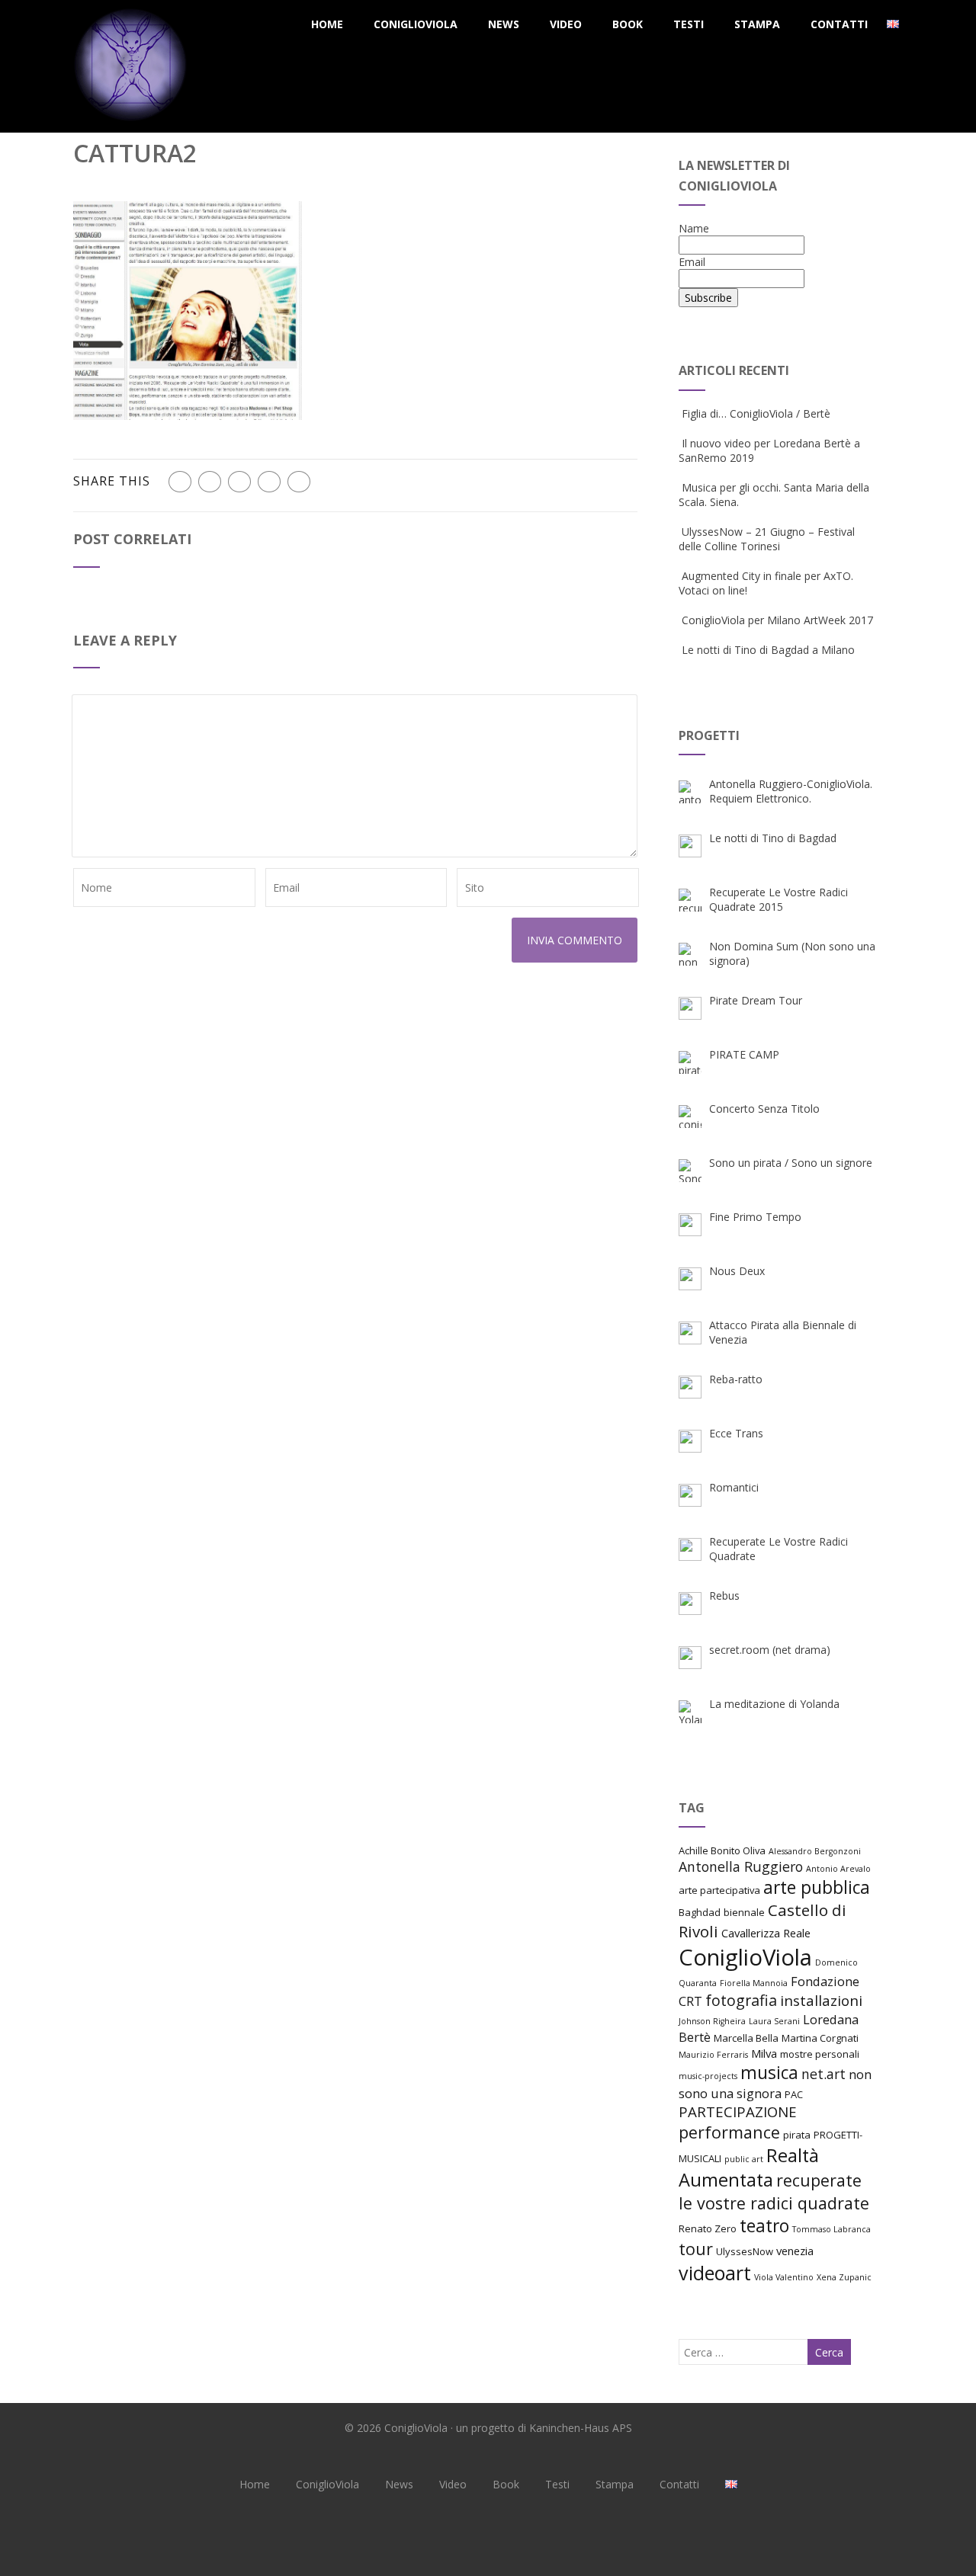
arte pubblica (817, 1887)
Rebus (724, 1596)
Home (327, 24)
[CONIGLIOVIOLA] (130, 125)
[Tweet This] (210, 482)
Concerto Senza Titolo (764, 1109)
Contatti (839, 24)
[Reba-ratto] (690, 1387)
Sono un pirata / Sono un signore (791, 1163)
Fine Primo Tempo (755, 1217)
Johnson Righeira (712, 2021)
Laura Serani (774, 2021)
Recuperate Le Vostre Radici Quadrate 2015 (779, 899)
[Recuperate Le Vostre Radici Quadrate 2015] (690, 900)
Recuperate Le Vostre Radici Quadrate (779, 1549)
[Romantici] (690, 1495)
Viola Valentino (784, 2277)
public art (744, 2159)
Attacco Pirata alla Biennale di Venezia (783, 1332)
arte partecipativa (719, 1890)
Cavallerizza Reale (766, 1933)
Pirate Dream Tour (756, 1000)
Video (566, 24)
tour (696, 2249)
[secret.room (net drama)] (690, 1658)
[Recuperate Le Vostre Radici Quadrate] (690, 1549)
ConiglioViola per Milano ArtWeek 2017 (777, 620)
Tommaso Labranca (832, 2229)
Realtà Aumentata (749, 2167)
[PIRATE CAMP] (690, 1062)
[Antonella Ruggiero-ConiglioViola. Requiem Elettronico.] (690, 792)
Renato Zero (708, 2228)
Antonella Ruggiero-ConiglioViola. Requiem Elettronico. (791, 791)
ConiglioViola (416, 24)
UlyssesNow (745, 2251)
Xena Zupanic (844, 2277)
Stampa (757, 24)
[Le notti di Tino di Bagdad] (690, 846)
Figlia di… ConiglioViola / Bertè (756, 413)
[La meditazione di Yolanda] (690, 1712)
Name (694, 228)
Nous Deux (737, 1271)
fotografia (741, 2000)
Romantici (734, 1487)
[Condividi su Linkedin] (239, 482)
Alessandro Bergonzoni (815, 1851)
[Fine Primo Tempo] (690, 1225)
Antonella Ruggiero (741, 1866)
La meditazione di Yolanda (774, 1704)
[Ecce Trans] (690, 1441)
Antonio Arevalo (838, 1869)
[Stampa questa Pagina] (299, 482)
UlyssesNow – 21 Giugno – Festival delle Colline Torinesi (767, 539)
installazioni (821, 2000)
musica (769, 2073)
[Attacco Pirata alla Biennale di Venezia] (690, 1333)
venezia (795, 2251)
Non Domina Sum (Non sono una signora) (792, 953)
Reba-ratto (736, 1379)
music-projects (708, 2076)
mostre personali (820, 2054)
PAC (794, 2094)
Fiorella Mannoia (754, 1983)
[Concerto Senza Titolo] (690, 1117)
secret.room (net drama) (770, 1650)
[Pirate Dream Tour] (690, 1008)
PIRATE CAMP (744, 1054)
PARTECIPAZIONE (738, 2111)
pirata (797, 2135)
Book (628, 24)
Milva (764, 2053)
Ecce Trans (736, 1433)
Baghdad (700, 1912)
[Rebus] (690, 1604)
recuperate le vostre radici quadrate (774, 2192)
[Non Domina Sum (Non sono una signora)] (690, 954)
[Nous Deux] (690, 1279)
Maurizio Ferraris (713, 2055)
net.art (823, 2074)
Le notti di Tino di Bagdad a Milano (768, 650)
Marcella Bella (746, 2038)
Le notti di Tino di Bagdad (773, 838)
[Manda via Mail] (269, 482)
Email (692, 262)
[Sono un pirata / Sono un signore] (690, 1171)
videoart (715, 2273)
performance (729, 2132)
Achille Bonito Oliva (722, 1850)
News (504, 24)
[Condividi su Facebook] (180, 482)
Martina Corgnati (820, 2038)
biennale (744, 1912)
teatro (764, 2226)
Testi (689, 24)
